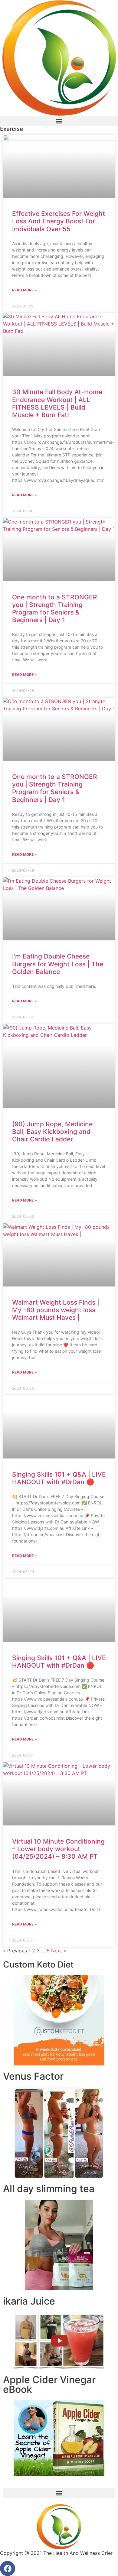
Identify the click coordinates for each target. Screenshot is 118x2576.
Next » (59, 1951)
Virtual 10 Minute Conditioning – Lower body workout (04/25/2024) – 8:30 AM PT (58, 1849)
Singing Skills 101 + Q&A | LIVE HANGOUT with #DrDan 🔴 (59, 1478)
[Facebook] (8, 2568)
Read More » (25, 290)
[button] (59, 121)
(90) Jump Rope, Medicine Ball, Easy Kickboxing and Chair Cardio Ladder (52, 1132)
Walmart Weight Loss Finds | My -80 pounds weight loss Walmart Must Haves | (56, 1310)
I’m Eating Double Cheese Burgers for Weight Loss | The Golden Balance (58, 964)
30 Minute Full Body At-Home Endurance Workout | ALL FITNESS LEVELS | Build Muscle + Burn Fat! (57, 403)
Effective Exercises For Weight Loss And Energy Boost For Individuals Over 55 (59, 221)
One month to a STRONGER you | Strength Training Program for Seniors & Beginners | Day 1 (55, 609)
